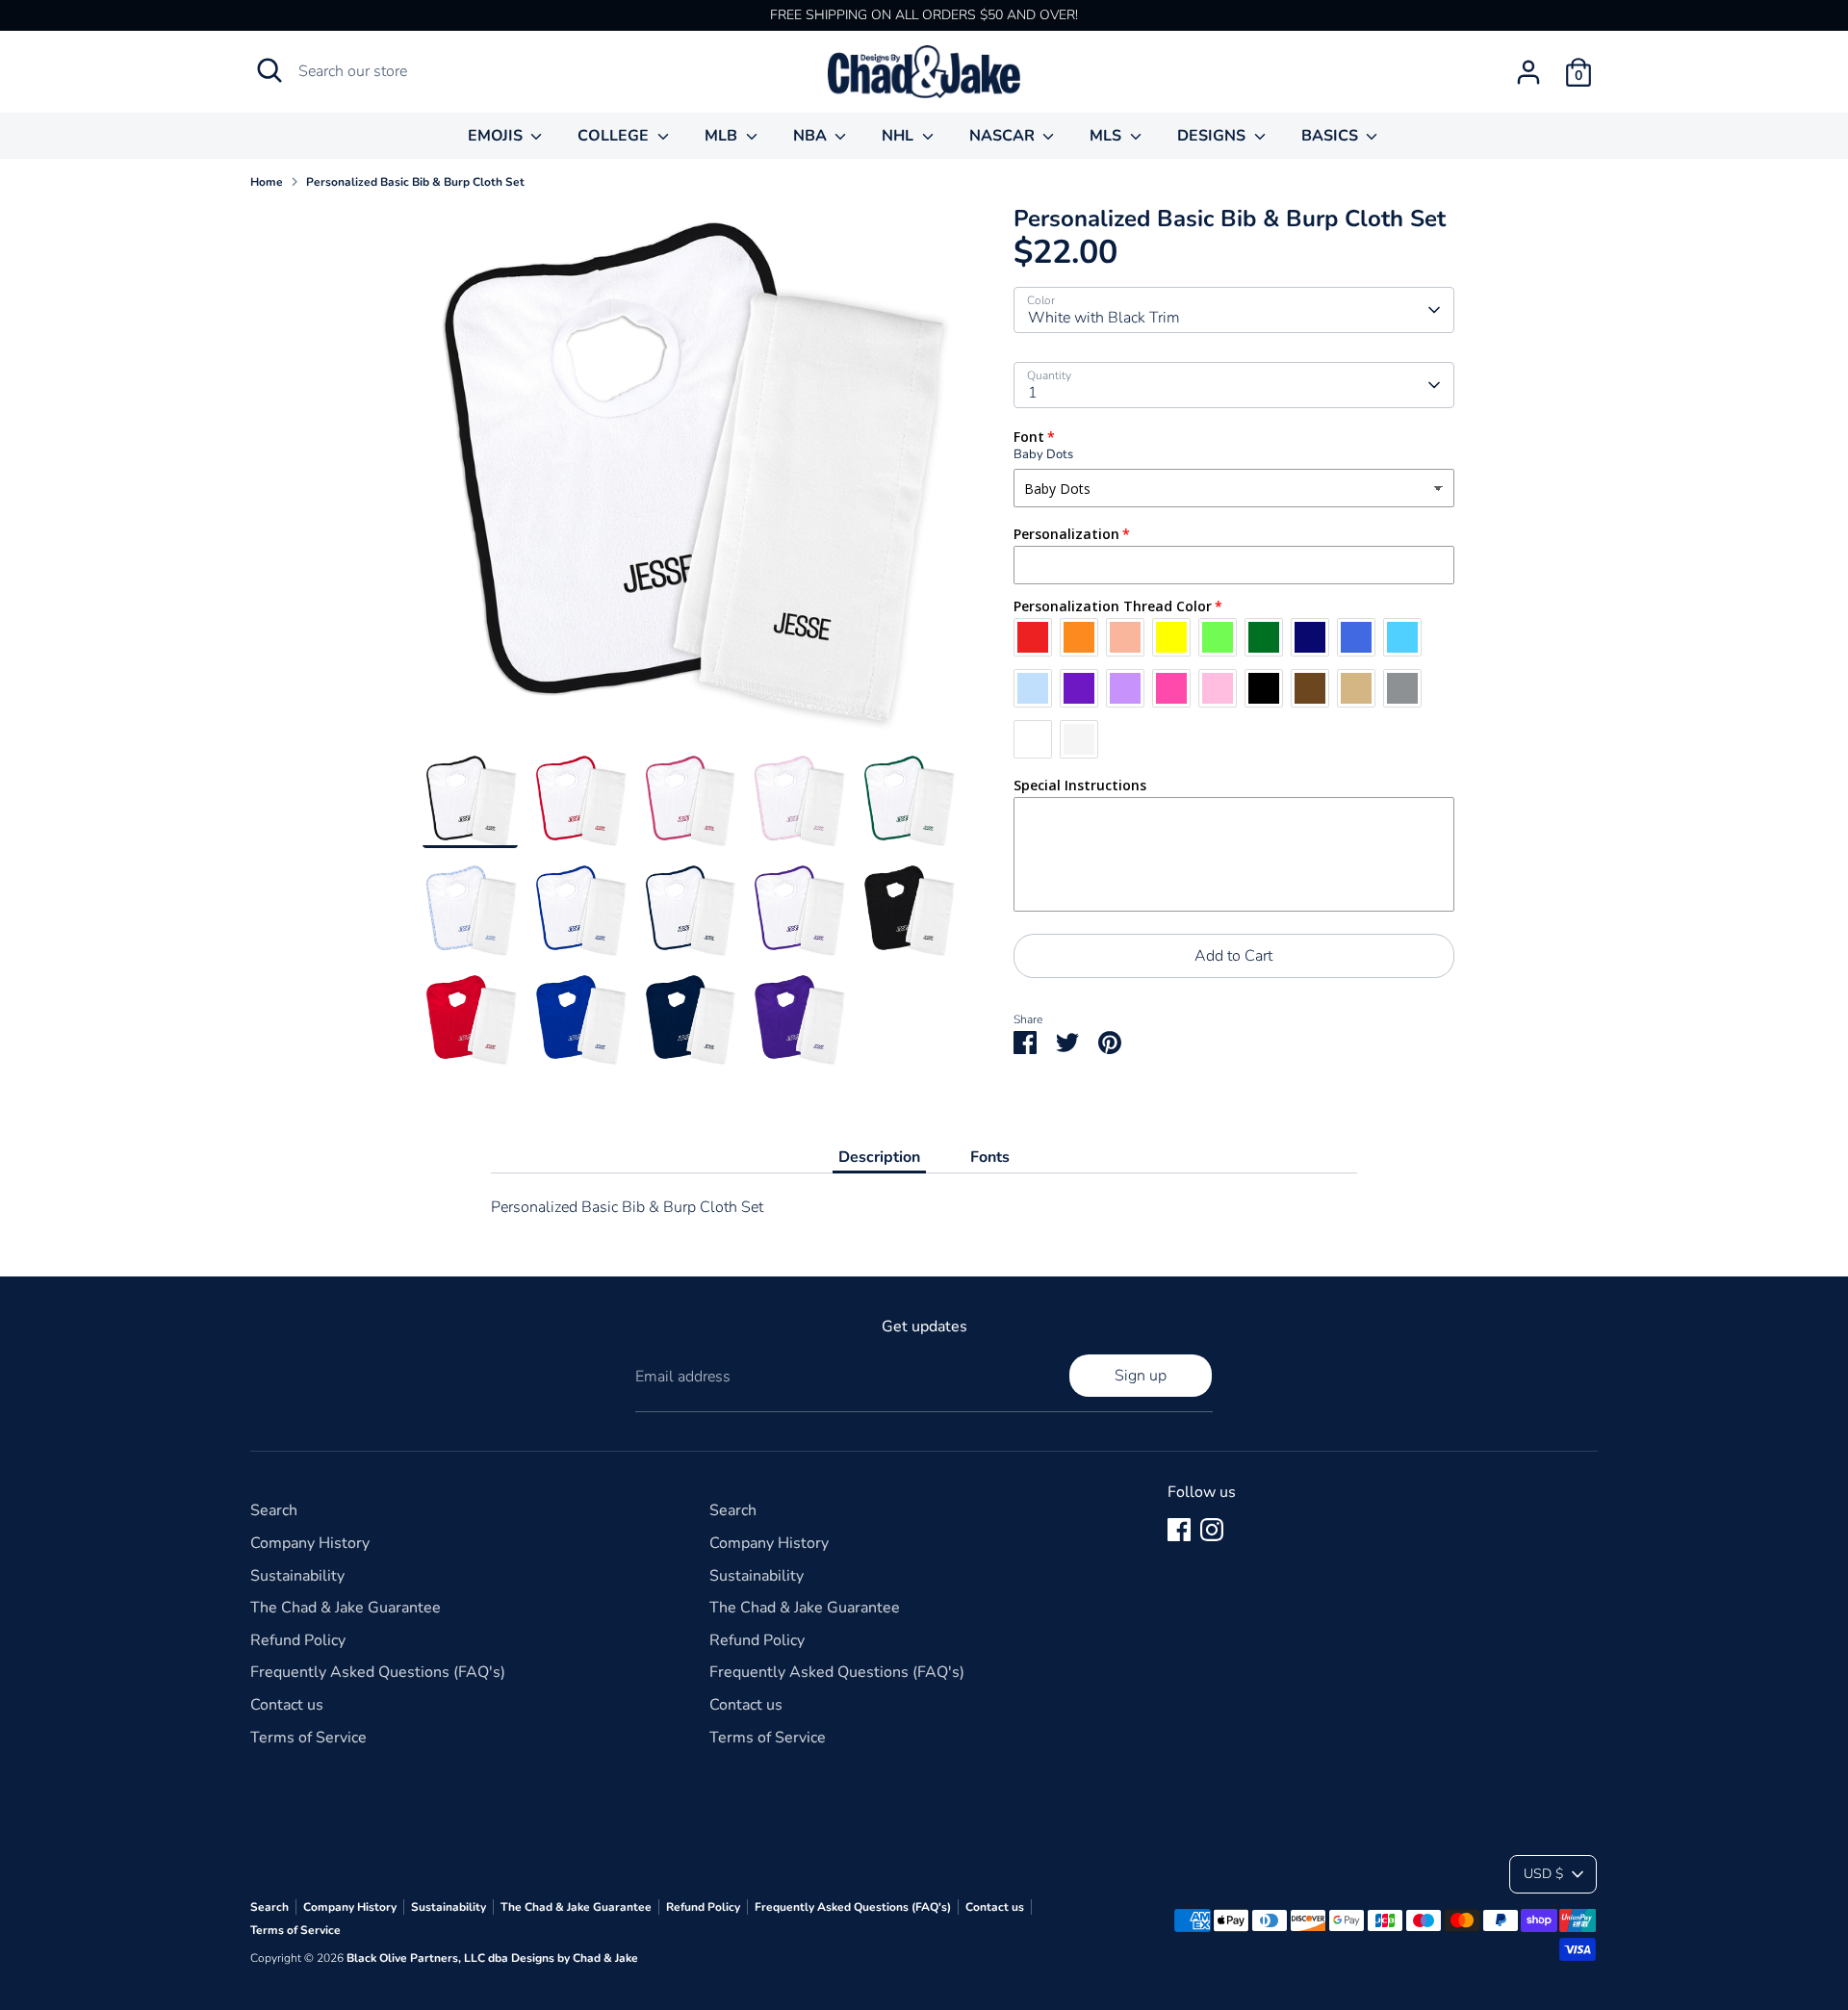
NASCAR (1004, 136)
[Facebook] (1179, 1530)
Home (267, 182)
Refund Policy (298, 1640)
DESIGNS (1213, 136)
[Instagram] (1212, 1530)
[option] (689, 479)
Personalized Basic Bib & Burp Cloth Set (415, 182)
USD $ (1543, 1874)
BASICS (1332, 136)
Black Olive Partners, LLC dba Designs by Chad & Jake (492, 1958)
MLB (723, 136)
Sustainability (297, 1576)
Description (879, 1157)
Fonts (990, 1157)
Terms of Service (308, 1738)
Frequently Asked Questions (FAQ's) (378, 1672)
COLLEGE (615, 136)
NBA (812, 136)
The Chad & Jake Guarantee (346, 1608)
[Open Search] (269, 70)
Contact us (287, 1705)
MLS (1107, 136)
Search (274, 1510)
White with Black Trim (1104, 318)
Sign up (1141, 1376)
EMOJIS (497, 136)
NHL (899, 136)
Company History (310, 1543)
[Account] (1528, 72)
